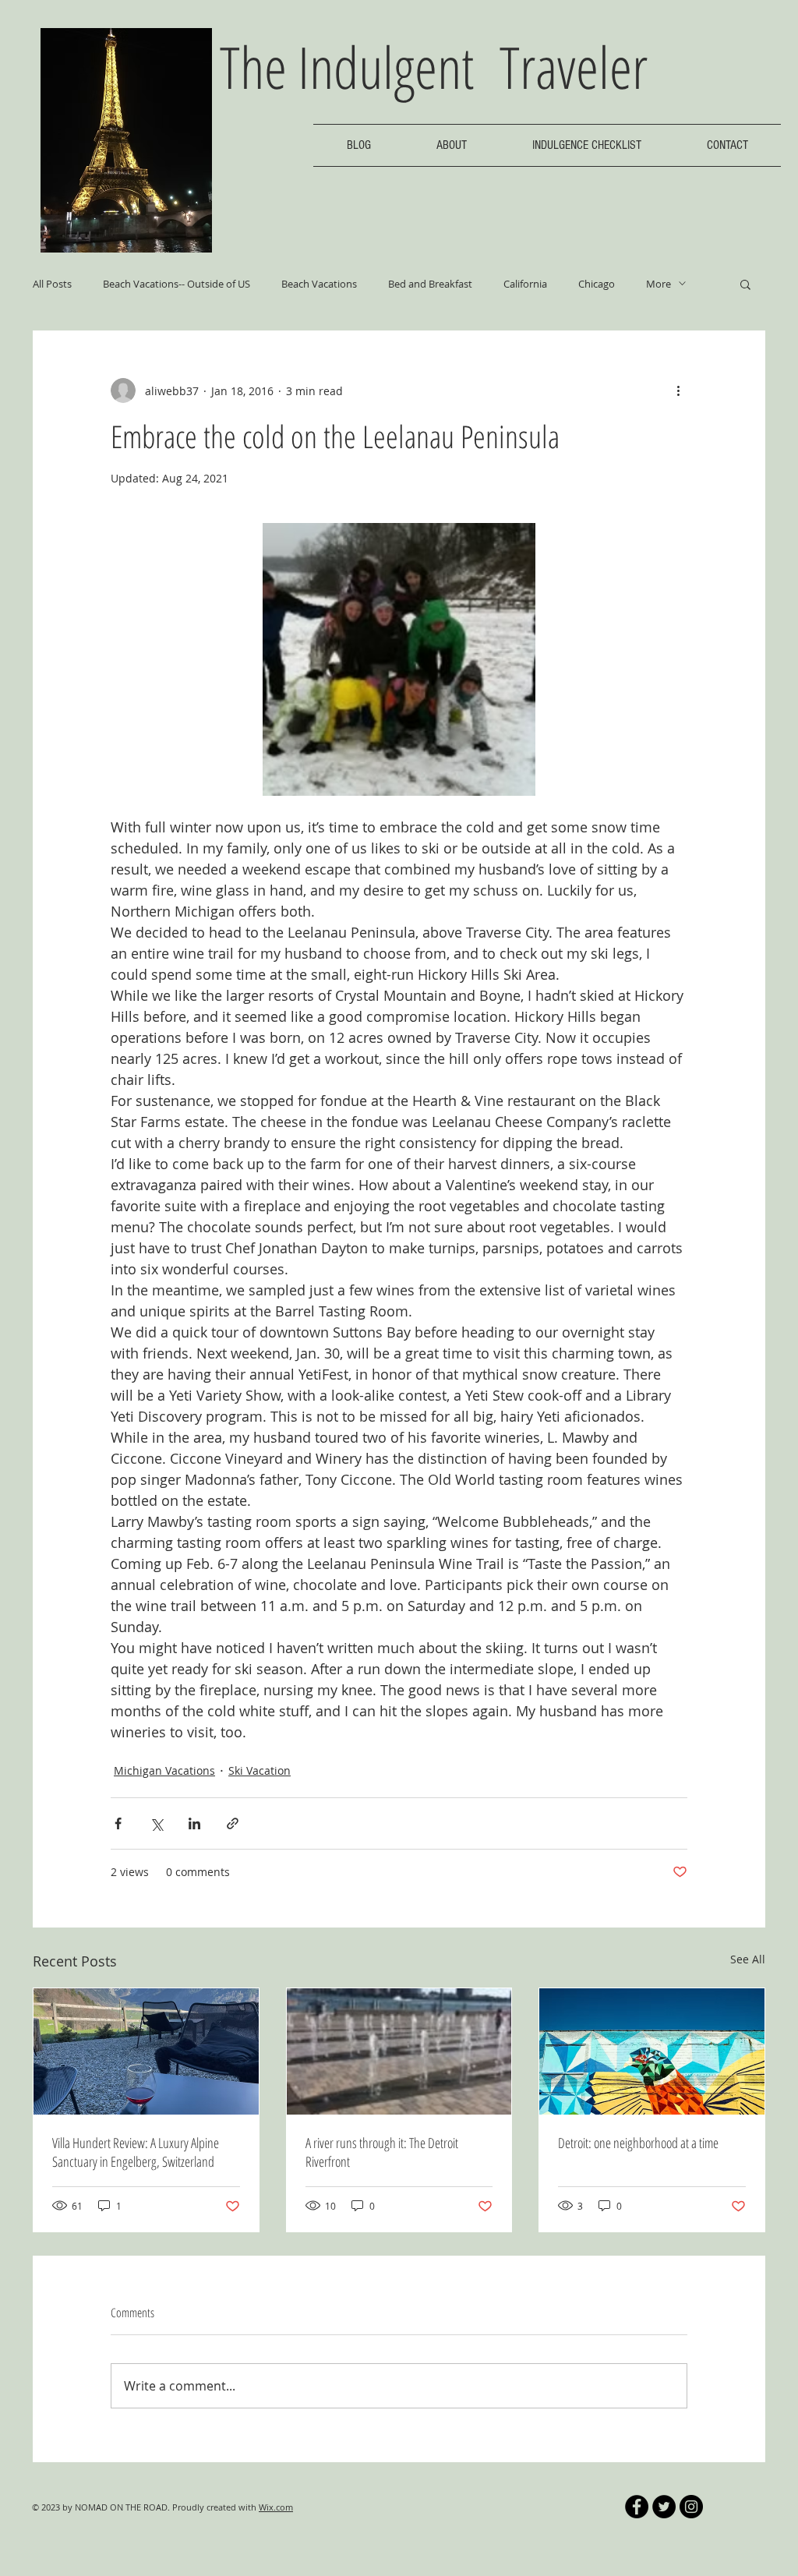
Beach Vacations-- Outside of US (177, 284)
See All (748, 1959)
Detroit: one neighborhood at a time (638, 2143)
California (525, 284)
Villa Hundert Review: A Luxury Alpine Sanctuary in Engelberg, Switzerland (136, 2152)
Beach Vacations (319, 284)
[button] (745, 284)
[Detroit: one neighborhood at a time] (652, 2051)
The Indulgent (360, 67)
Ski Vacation (260, 1770)
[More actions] (678, 390)
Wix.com (276, 2507)
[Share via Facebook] (118, 1823)
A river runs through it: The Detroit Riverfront (382, 2152)
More (659, 284)
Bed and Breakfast (430, 284)
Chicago (597, 284)
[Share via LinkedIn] (194, 1823)
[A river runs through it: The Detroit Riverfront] (399, 2051)
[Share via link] (233, 1823)
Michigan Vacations (164, 1770)
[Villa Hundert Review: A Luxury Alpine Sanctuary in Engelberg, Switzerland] (146, 2051)
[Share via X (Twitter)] (156, 1823)
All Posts (52, 284)
